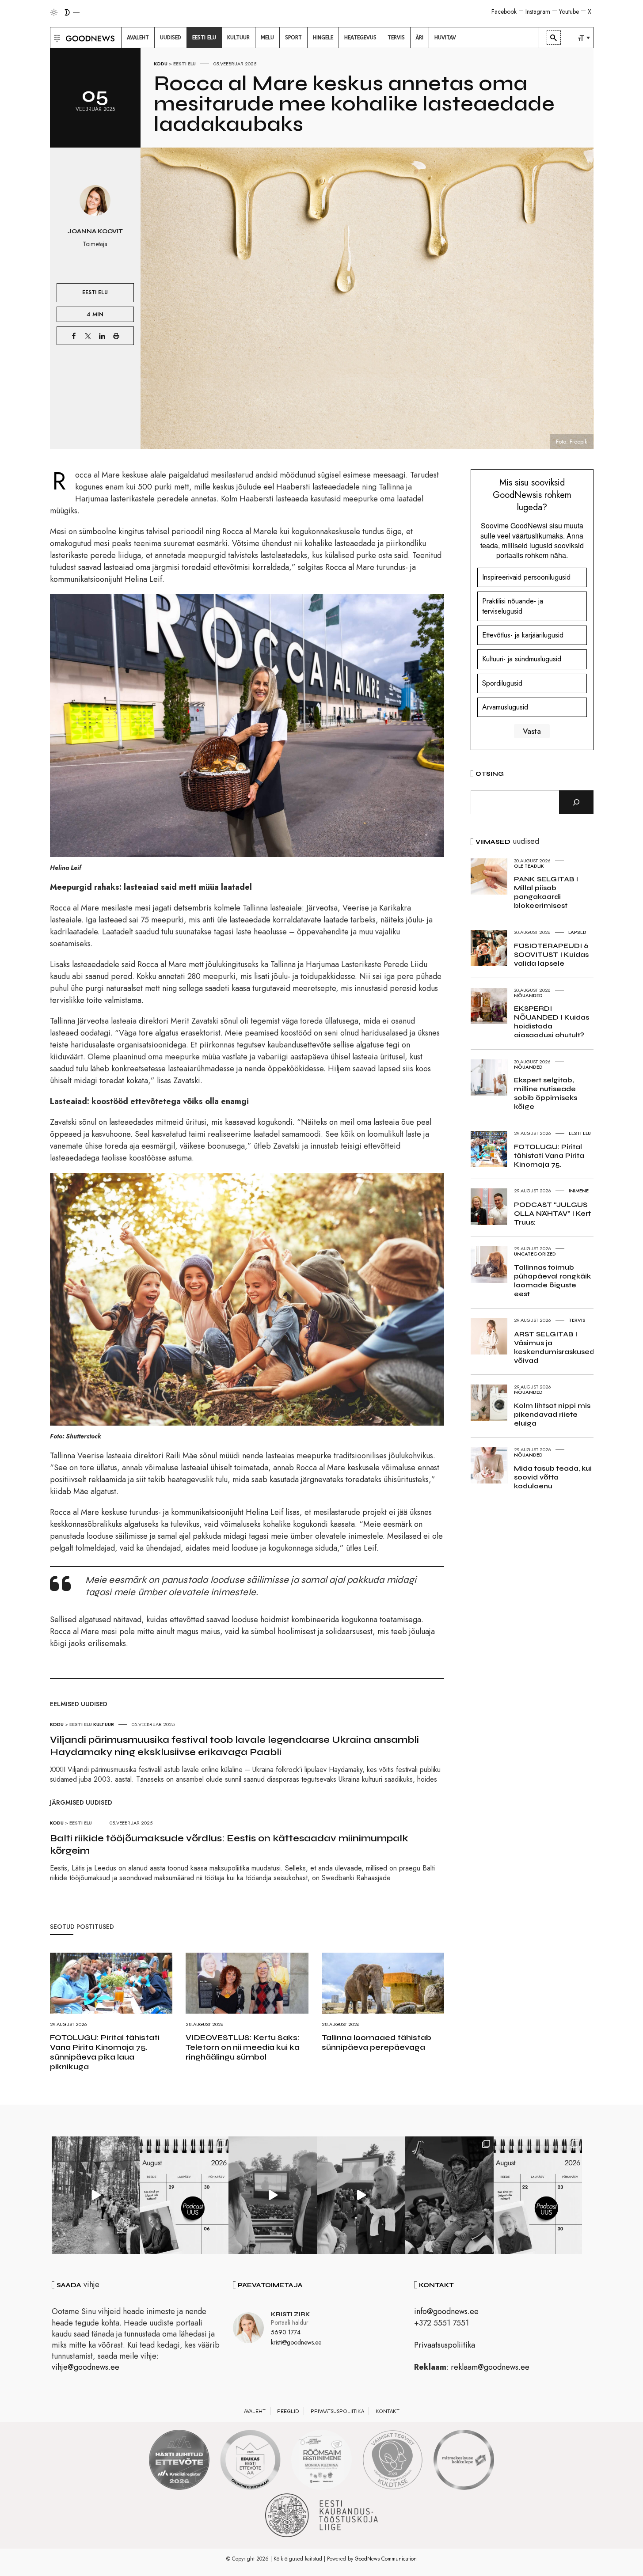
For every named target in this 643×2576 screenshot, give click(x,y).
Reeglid (288, 2411)
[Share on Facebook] (74, 336)
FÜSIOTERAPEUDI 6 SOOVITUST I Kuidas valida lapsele (551, 954)
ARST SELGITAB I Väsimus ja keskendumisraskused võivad (554, 1347)
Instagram (538, 11)
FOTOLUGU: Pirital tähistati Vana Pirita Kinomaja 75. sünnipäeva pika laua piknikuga (105, 2052)
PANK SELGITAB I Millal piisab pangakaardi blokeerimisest (546, 892)
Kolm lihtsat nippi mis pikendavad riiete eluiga (552, 1414)
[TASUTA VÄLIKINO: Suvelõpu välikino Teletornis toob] (449, 2195)
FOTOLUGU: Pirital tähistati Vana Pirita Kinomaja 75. (549, 1155)
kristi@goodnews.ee (296, 2342)
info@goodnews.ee (446, 2311)
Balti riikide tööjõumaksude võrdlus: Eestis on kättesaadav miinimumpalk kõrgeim (229, 1844)
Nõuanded (528, 995)
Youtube (569, 11)
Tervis (577, 1320)
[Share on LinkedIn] (102, 336)
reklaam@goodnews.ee (490, 2367)
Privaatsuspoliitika (445, 2345)
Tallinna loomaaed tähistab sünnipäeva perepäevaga (377, 2042)
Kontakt (388, 2411)
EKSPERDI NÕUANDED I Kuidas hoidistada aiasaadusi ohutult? (552, 1022)
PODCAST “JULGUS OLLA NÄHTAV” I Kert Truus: (552, 1213)
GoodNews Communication (386, 2559)
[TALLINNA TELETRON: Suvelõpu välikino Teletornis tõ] (361, 2195)
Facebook (504, 11)
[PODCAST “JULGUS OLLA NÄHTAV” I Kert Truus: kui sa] (184, 2195)
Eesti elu (185, 64)
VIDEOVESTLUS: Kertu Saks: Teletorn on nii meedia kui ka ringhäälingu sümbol (243, 2047)
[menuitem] (138, 38)
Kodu (161, 64)
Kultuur (104, 1724)
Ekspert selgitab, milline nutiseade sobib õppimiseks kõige (546, 1093)
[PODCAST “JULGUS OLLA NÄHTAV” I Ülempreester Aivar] (538, 2195)
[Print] (116, 336)
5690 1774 (286, 2332)
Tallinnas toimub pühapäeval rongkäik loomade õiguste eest (552, 1280)
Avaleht (255, 2411)
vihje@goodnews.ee (86, 2367)
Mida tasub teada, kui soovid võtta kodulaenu (553, 1477)
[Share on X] (88, 336)
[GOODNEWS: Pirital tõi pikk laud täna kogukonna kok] (96, 2195)
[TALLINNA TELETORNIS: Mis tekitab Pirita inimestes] (273, 2195)
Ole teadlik (529, 866)
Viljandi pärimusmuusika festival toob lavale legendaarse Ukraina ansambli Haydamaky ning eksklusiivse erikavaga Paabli (234, 1746)
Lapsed (577, 932)
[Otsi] (576, 802)
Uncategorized (535, 1254)
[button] (56, 38)
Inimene (579, 1191)
